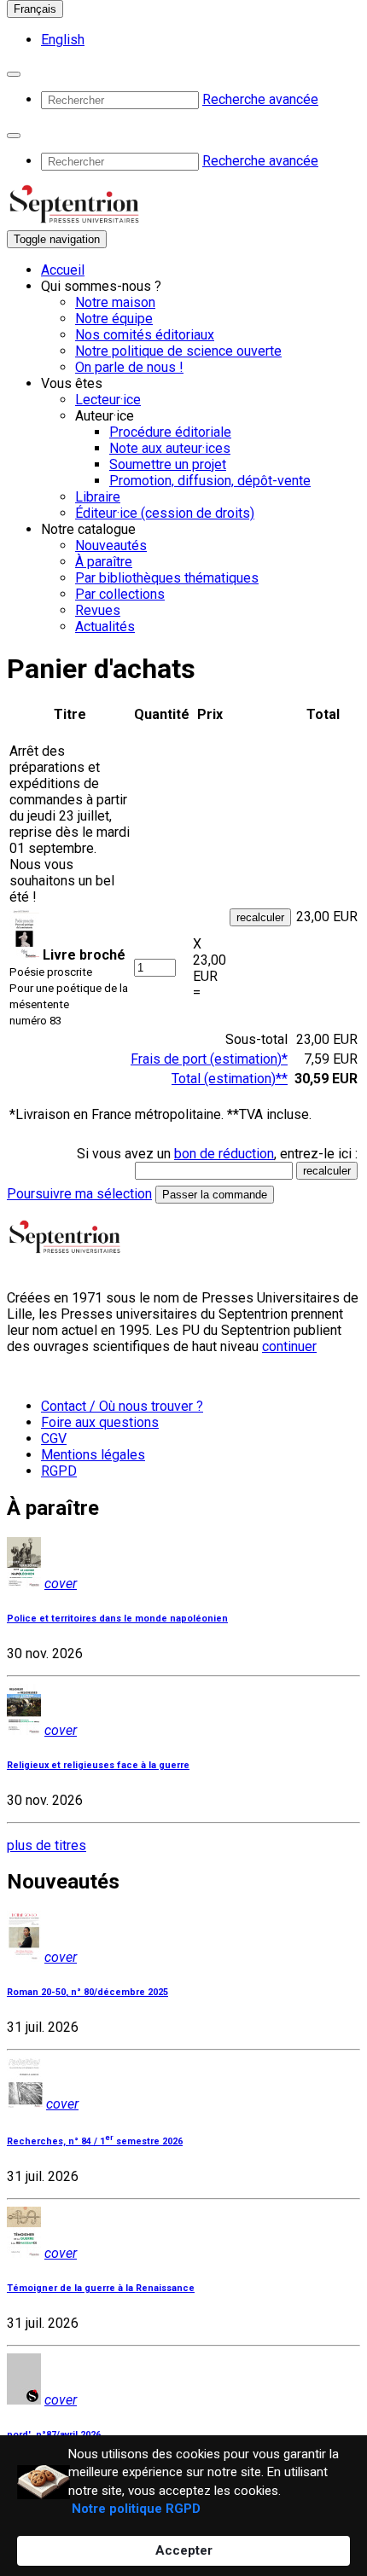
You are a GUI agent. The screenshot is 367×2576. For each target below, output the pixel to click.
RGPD (59, 1471)
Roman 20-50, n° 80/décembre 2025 (87, 1992)
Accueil (63, 270)
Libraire (98, 497)
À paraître (104, 562)
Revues (98, 610)
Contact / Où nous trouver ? (122, 1406)
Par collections (120, 594)
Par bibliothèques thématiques (167, 578)
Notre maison (115, 302)
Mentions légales (93, 1455)
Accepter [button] (184, 2550)
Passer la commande (215, 1195)
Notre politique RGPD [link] (136, 2509)
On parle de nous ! (129, 367)
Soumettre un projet (168, 464)
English (63, 40)
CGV (54, 1439)
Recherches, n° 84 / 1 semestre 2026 (95, 2141)
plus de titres (47, 1845)
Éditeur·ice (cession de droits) (165, 513)
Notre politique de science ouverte (178, 351)
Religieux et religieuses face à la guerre (98, 1765)
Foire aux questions (100, 1422)
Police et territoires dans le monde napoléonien (117, 1619)
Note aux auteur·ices (170, 448)
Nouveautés (111, 545)
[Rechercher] (14, 74)
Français (35, 9)
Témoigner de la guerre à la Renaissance (101, 2288)
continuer (289, 1346)
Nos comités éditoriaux (145, 335)
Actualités (105, 627)
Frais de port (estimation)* (209, 1059)
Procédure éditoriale (170, 432)
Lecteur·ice (108, 400)
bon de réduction (224, 1154)
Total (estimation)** (230, 1079)
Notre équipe (114, 319)
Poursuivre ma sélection (79, 1194)
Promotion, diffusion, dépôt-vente (210, 481)
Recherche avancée (260, 99)
